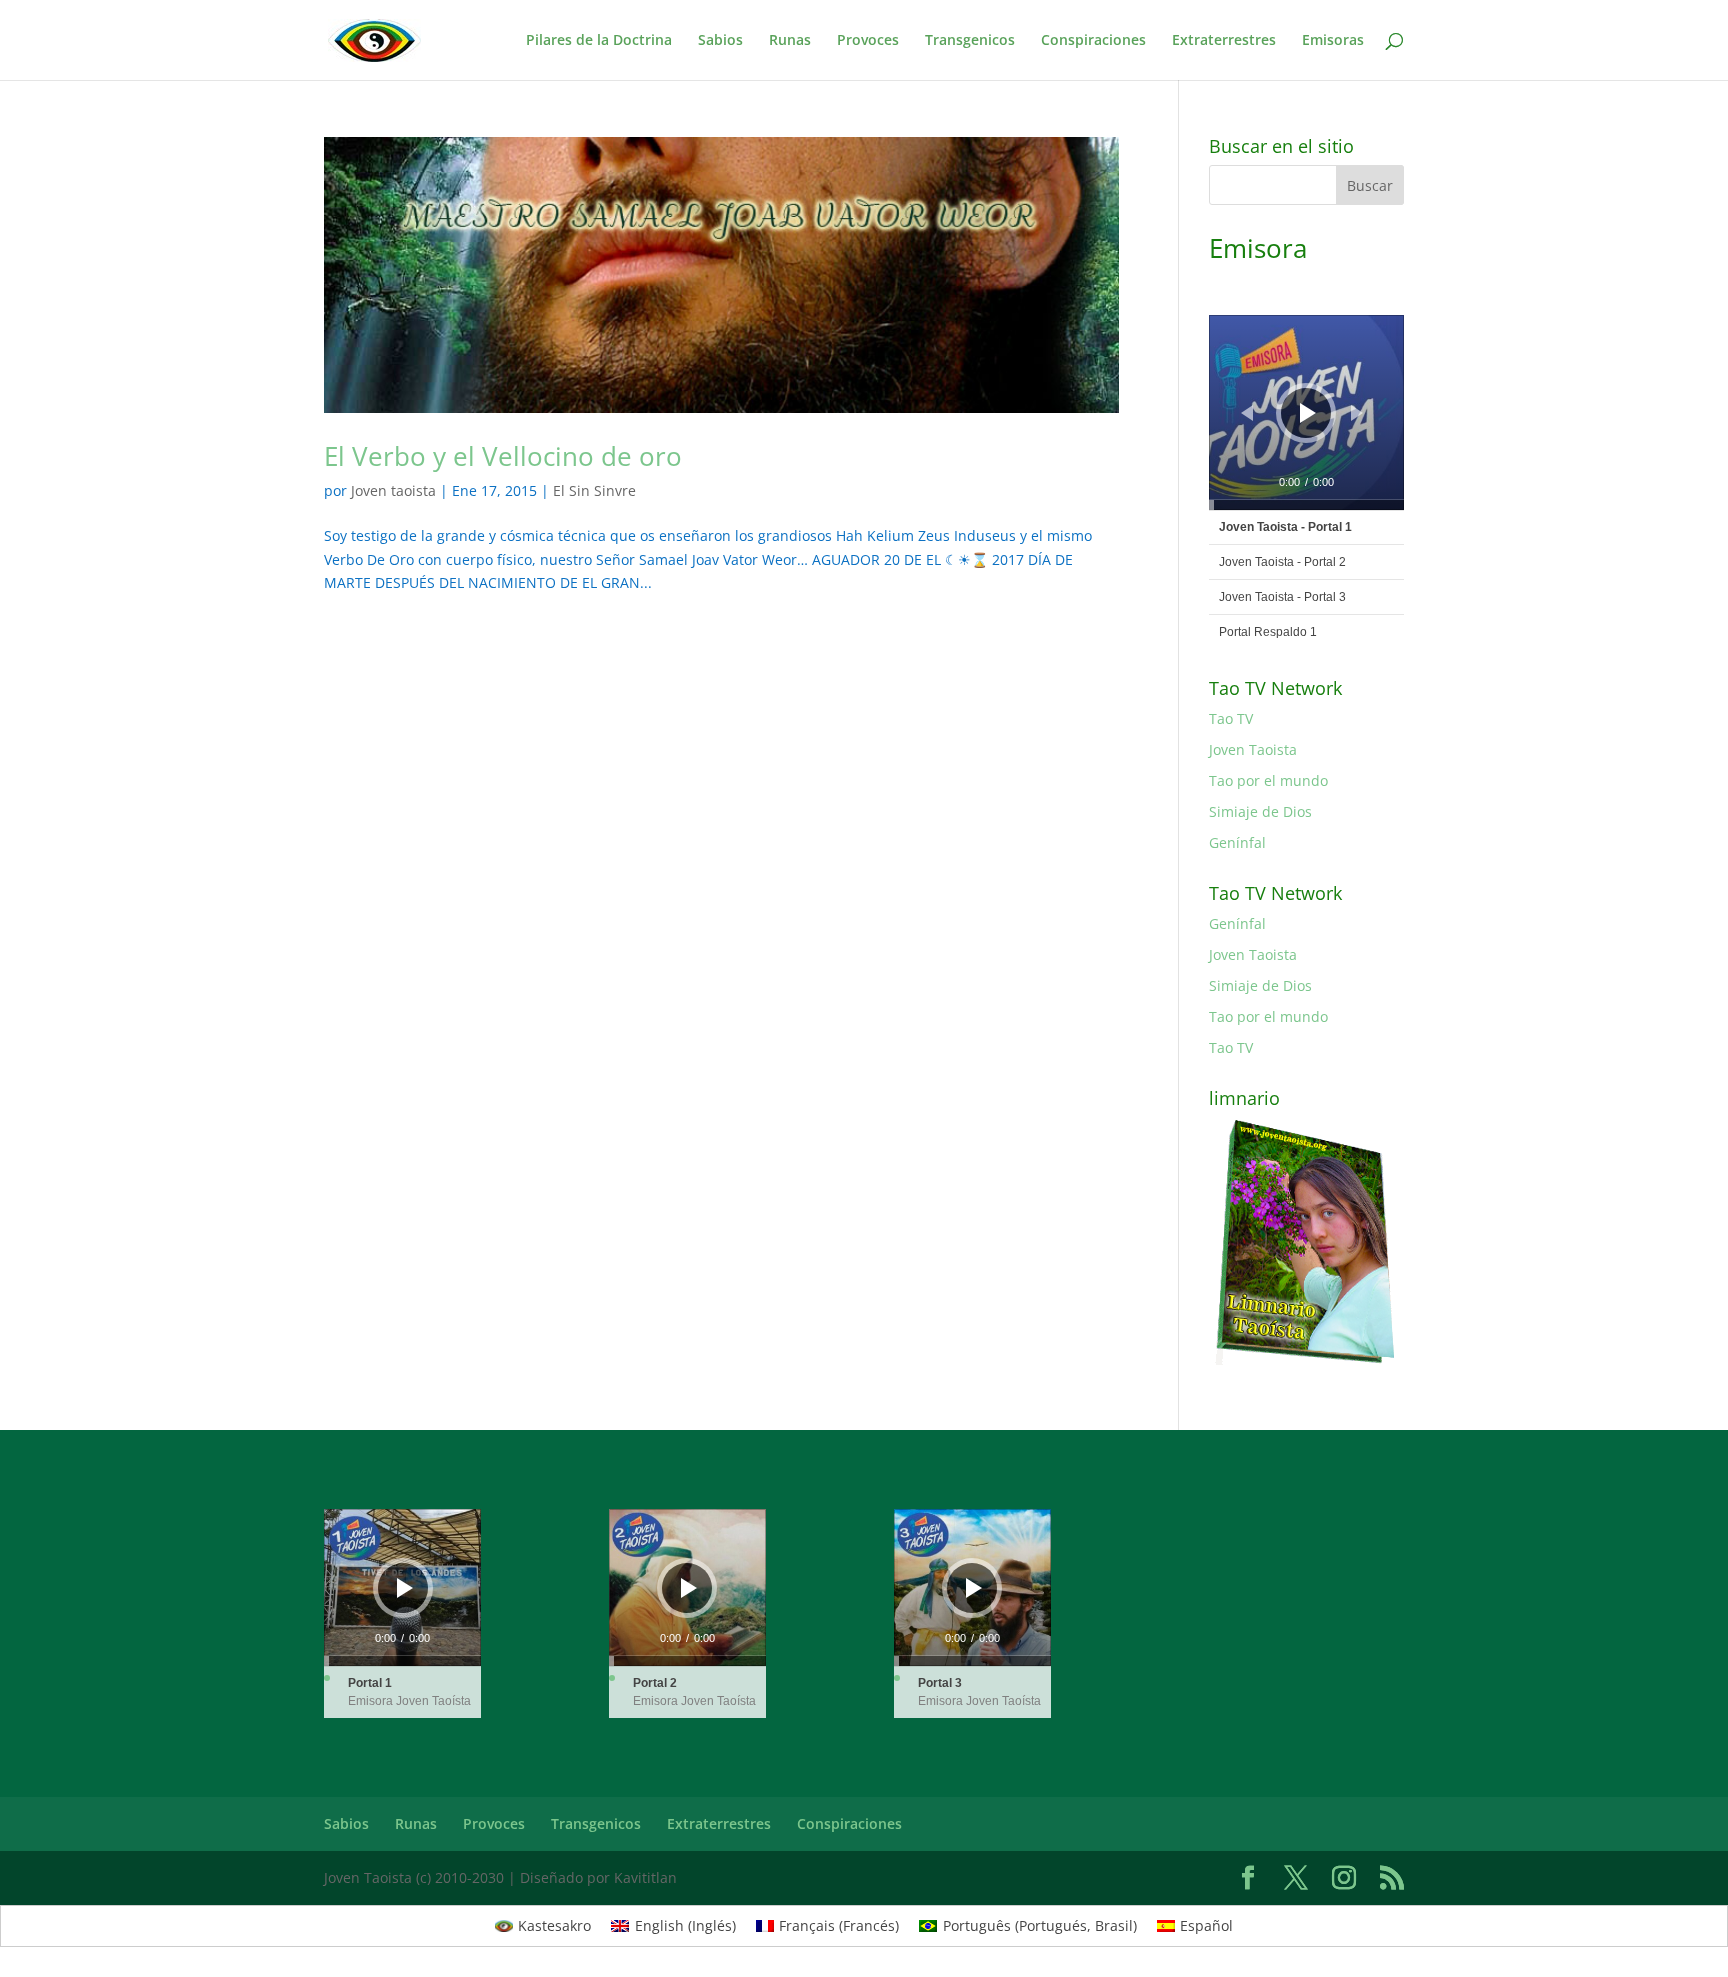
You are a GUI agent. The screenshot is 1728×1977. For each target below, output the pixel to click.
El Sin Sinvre (594, 490)
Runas (790, 41)
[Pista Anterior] (1247, 413)
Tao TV (1231, 718)
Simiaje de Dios (1260, 811)
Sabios (720, 41)
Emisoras (1333, 41)
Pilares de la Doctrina (599, 41)
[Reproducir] (1308, 413)
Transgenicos (970, 41)
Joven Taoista (1253, 749)
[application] (1306, 412)
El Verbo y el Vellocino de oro (503, 456)
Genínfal (1237, 842)
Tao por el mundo (1268, 780)
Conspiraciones (1093, 41)
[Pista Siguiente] (1357, 413)
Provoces (868, 41)
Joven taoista (393, 490)
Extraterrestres (1224, 41)
